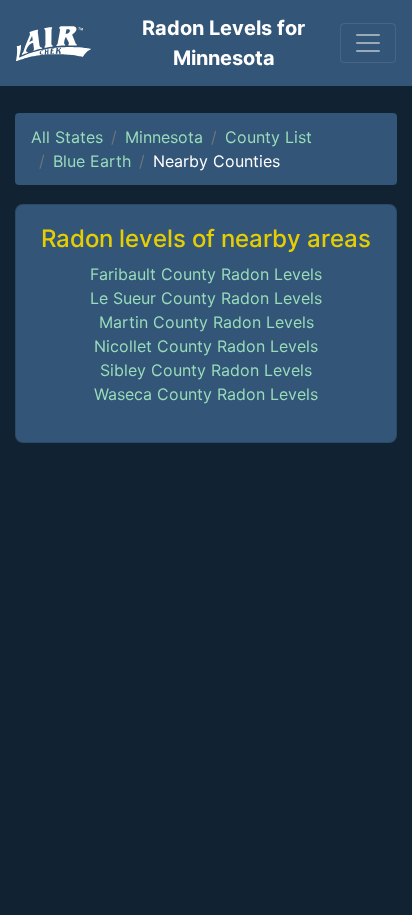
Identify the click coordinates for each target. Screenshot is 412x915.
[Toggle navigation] (368, 43)
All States (67, 137)
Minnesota (164, 137)
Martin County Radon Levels (206, 322)
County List (268, 137)
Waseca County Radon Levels (206, 394)
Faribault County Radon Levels (206, 274)
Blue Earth (92, 161)
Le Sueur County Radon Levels (206, 298)
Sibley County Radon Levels (206, 370)
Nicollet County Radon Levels (206, 346)
